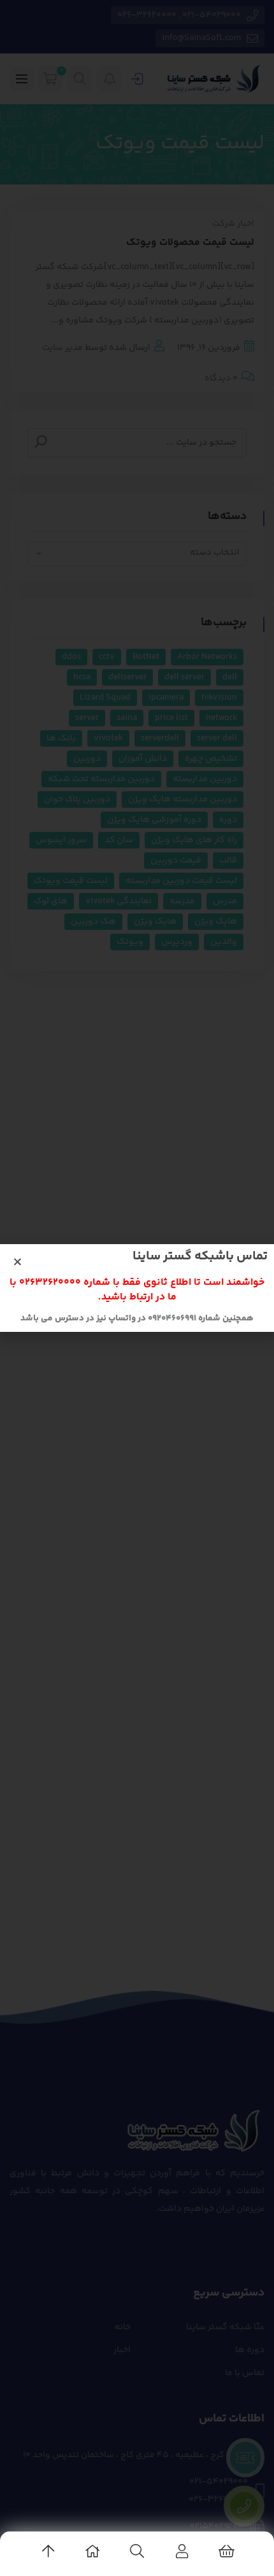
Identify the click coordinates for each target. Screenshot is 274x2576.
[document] (137, 1288)
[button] (18, 1262)
